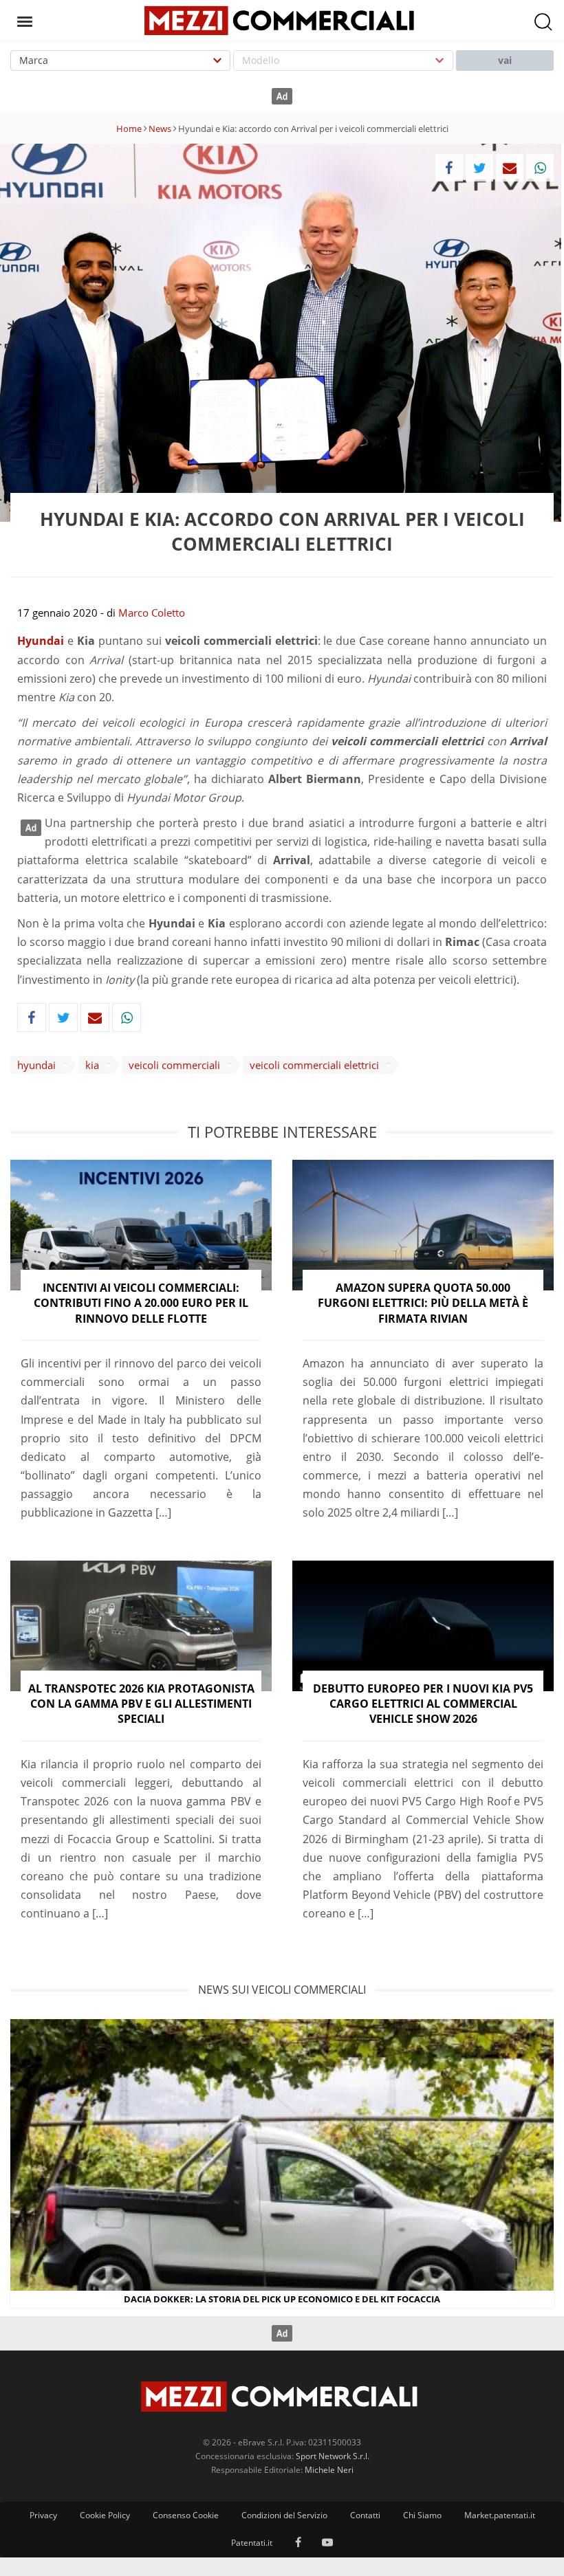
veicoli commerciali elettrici (314, 1065)
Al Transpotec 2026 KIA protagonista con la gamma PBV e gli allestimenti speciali (141, 1704)
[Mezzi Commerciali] (282, 19)
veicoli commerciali (174, 1065)
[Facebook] (449, 168)
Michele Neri (329, 2470)
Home (129, 129)
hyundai (36, 1065)
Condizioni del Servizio (284, 2515)
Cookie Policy (105, 2515)
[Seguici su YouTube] (327, 2543)
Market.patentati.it (500, 2515)
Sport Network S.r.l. (333, 2456)
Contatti (365, 2515)
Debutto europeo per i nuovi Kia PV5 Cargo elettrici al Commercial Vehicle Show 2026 (423, 1704)
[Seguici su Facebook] (298, 2543)
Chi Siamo (422, 2515)
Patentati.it (252, 2543)
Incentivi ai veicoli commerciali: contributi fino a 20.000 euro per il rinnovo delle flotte (141, 1303)
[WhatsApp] (540, 168)
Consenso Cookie (186, 2515)
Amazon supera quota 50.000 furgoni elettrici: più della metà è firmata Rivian (423, 1303)
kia (92, 1065)
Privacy (43, 2515)
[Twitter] (479, 168)
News (160, 129)
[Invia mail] (510, 168)
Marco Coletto (152, 613)
